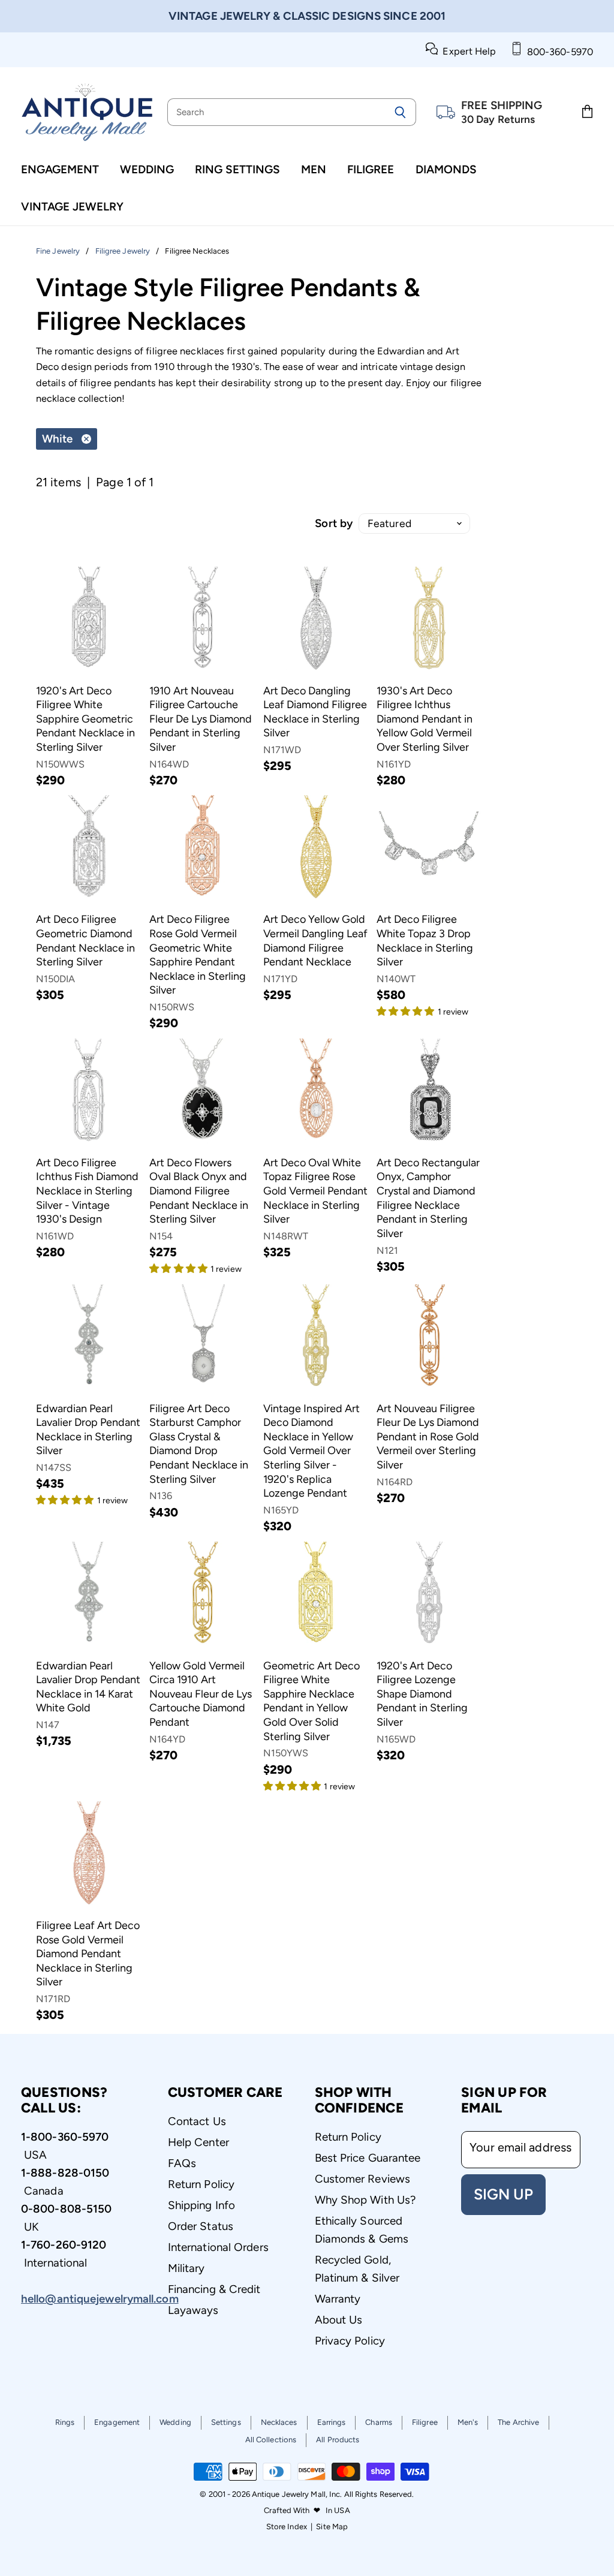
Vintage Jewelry (72, 207)
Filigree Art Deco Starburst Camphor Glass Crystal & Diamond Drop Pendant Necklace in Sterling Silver (199, 1444)
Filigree (371, 169)
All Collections (271, 2440)
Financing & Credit (214, 2289)
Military (186, 2268)
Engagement (60, 169)
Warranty (338, 2299)
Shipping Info (201, 2205)
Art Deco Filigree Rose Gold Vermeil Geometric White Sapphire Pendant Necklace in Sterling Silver (198, 955)
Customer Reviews (363, 2179)
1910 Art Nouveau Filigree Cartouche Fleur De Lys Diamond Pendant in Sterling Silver (201, 719)
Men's (468, 2422)
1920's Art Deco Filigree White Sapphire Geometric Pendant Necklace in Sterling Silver (85, 719)
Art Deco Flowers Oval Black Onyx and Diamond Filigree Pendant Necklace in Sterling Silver (199, 1191)
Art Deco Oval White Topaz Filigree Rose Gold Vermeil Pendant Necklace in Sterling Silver (315, 1191)
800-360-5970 (558, 52)
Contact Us (197, 2121)
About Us (339, 2320)
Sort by (334, 523)
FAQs (182, 2163)
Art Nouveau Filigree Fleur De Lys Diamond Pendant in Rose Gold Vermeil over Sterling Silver (428, 1437)
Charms (379, 2422)
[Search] (400, 112)
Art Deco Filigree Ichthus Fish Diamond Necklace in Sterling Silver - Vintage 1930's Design (87, 1191)
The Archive (518, 2422)
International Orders (218, 2247)
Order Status (201, 2226)
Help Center (198, 2142)
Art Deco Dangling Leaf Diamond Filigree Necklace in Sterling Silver (315, 712)
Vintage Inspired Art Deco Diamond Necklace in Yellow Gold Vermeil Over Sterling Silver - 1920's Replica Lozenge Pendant (311, 1451)
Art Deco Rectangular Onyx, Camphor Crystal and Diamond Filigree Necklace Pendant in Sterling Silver (428, 1198)
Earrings (332, 2422)
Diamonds (446, 169)
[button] (407, 1010)
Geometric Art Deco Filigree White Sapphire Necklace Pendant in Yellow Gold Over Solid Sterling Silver (311, 1701)
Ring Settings (237, 169)
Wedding (147, 169)
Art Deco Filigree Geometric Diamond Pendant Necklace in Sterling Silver (85, 941)
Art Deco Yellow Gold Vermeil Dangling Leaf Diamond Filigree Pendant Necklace (315, 941)
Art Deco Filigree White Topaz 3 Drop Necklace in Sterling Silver (425, 941)
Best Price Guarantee (368, 2158)
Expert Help (467, 51)
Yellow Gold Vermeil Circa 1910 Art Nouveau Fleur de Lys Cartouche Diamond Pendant (201, 1694)
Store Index (287, 2527)
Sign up (503, 2194)
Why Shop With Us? (365, 2200)
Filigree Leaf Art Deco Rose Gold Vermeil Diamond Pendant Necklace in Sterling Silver (88, 1954)
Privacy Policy (350, 2341)
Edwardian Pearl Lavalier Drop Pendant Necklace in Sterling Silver (88, 1430)
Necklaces (279, 2422)
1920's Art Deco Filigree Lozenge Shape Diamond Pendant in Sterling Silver (422, 1694)
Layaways (193, 2310)
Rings (65, 2422)
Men (314, 169)
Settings (226, 2422)
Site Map (332, 2527)
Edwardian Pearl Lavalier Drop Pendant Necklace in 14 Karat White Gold (88, 1687)
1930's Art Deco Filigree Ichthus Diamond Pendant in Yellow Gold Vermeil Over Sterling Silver (425, 719)
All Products (338, 2440)
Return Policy (201, 2184)
